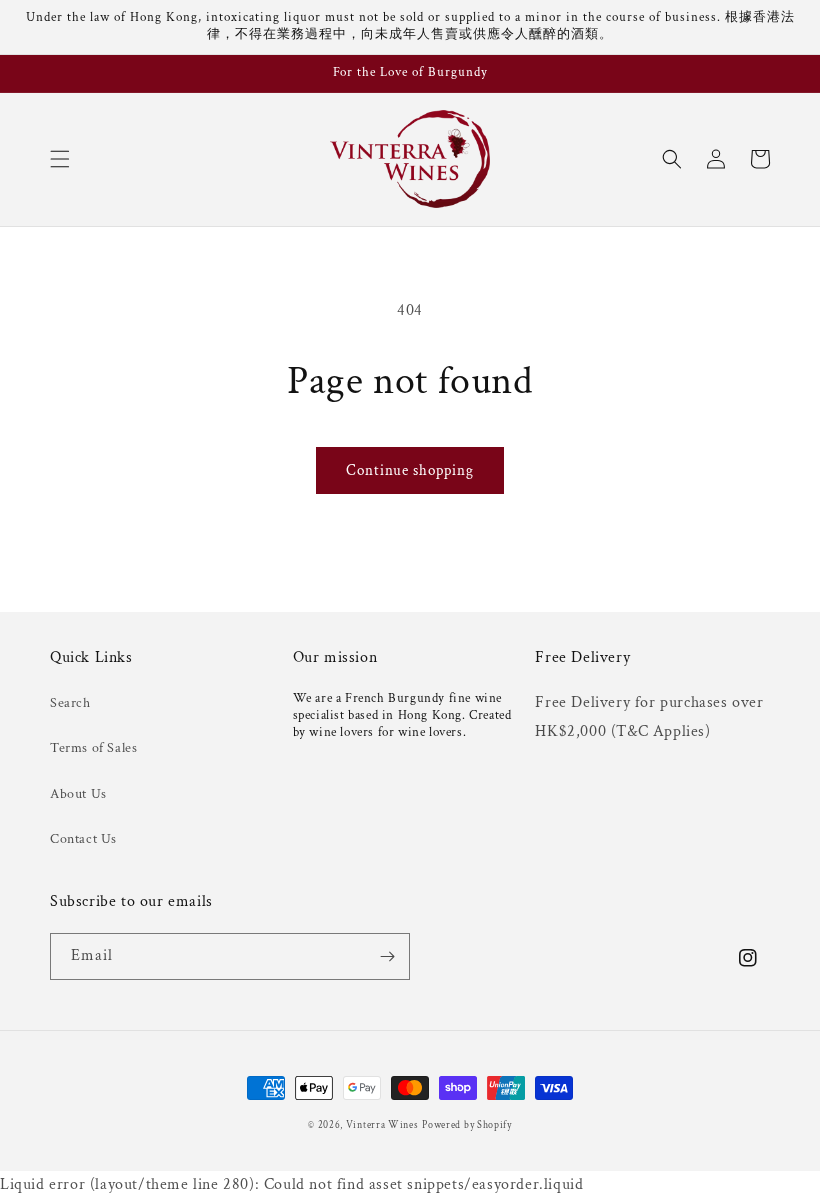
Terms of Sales (93, 748)
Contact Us (83, 839)
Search (70, 703)
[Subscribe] (387, 956)
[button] (60, 159)
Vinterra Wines (382, 1125)
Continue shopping (410, 470)
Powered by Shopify (467, 1125)
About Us (78, 794)
